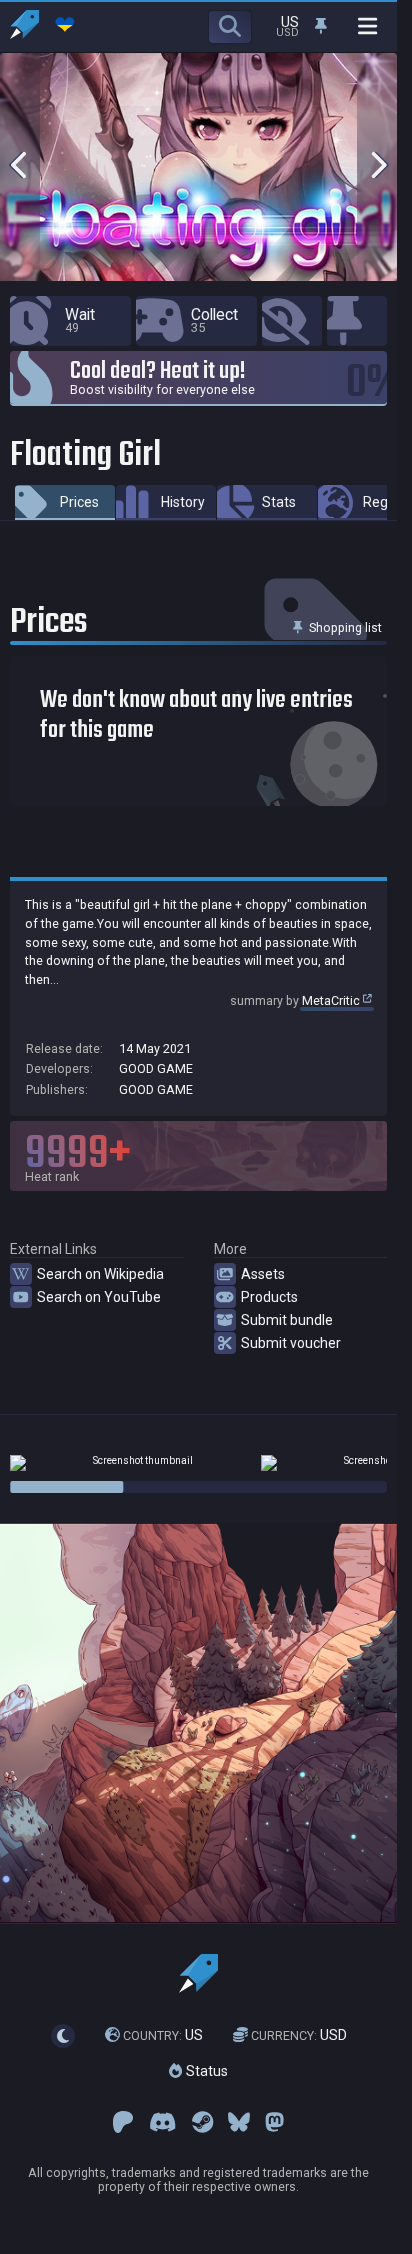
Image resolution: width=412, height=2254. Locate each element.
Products (269, 1297)
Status (205, 2071)
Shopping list (344, 627)
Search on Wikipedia (100, 1274)
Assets (263, 1274)
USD (299, 2035)
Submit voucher (291, 1343)
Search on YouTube (99, 1297)
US (163, 2035)
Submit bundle (287, 1320)
